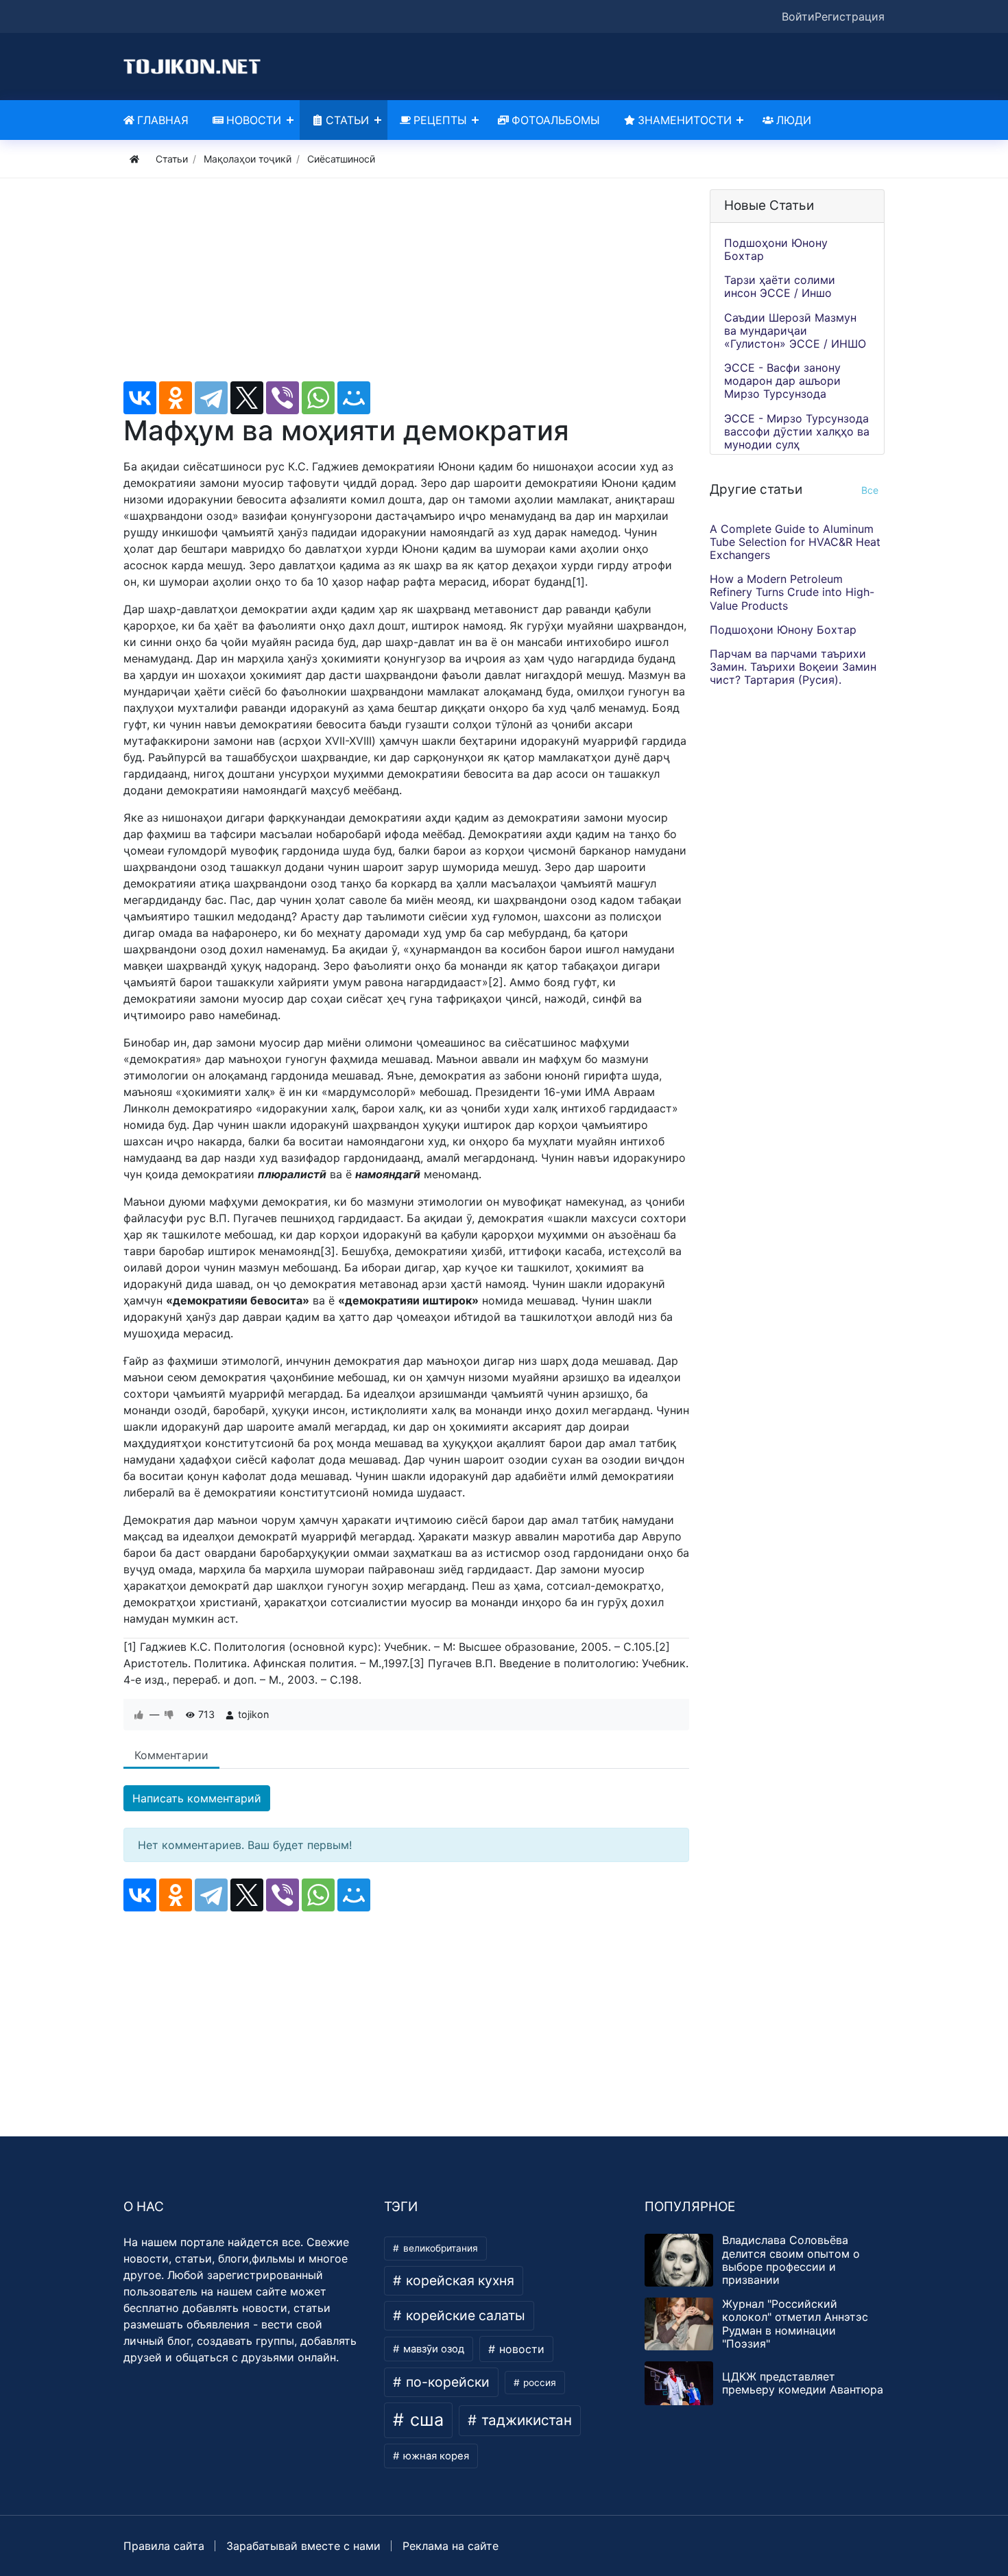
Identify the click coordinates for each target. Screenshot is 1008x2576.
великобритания (439, 2248)
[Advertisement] (406, 285)
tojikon (253, 1714)
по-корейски (446, 2382)
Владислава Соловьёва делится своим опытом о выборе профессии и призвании (791, 2260)
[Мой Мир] (354, 398)
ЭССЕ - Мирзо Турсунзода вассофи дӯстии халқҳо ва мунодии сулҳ (797, 431)
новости (520, 2349)
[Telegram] (211, 398)
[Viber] (283, 398)
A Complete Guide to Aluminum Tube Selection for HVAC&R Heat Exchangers (795, 542)
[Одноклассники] (176, 398)
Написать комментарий (197, 1798)
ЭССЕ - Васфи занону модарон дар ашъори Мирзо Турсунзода (782, 381)
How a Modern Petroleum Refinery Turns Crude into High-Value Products (792, 593)
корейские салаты (464, 2315)
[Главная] (134, 159)
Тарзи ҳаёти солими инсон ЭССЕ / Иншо (780, 286)
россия (538, 2383)
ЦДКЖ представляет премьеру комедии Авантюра (803, 2383)
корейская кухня (458, 2280)
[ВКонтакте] (140, 398)
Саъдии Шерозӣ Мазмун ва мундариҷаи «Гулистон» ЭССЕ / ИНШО (795, 331)
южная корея (435, 2456)
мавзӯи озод (432, 2349)
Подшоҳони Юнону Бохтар (776, 249)
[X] (247, 398)
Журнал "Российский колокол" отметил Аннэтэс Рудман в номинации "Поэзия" (795, 2324)
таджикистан (525, 2420)
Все (870, 490)
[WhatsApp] (318, 398)
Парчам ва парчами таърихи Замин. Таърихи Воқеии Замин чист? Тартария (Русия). (793, 667)
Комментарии (171, 1755)
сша (424, 2420)
